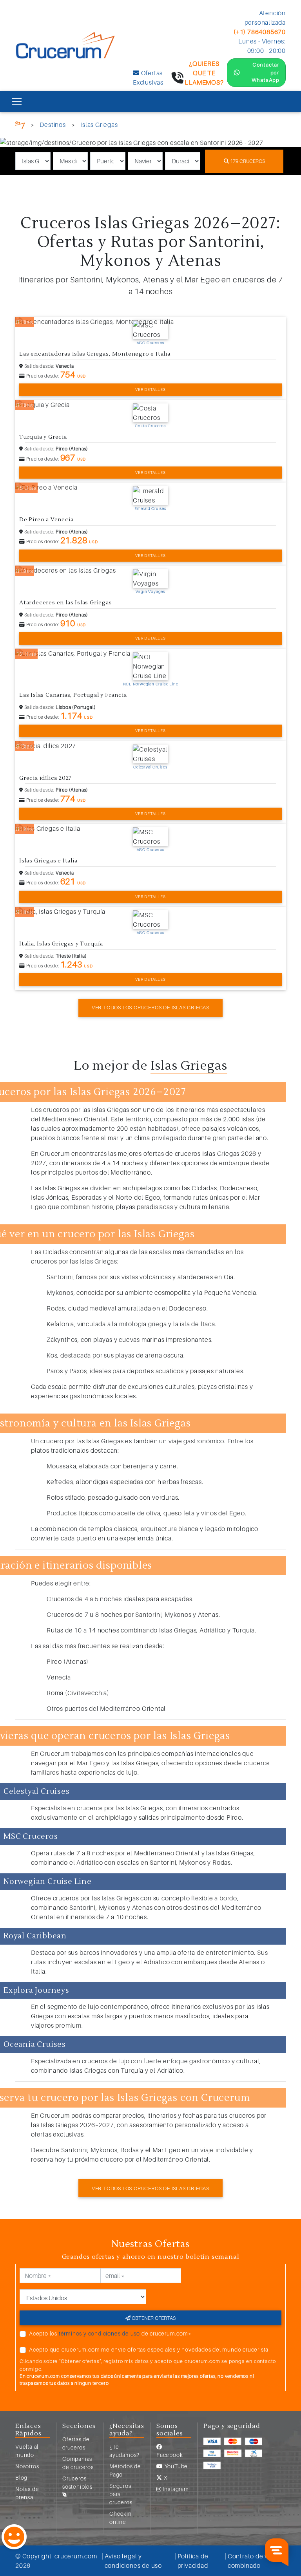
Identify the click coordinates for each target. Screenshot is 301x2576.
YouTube (175, 2466)
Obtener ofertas (153, 2318)
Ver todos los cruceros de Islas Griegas (150, 1007)
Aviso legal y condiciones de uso (133, 2561)
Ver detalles (150, 389)
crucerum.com (76, 2556)
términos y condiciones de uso (99, 2333)
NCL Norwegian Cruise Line (151, 684)
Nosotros (27, 2466)
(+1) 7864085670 (260, 32)
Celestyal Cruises (150, 767)
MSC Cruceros (151, 343)
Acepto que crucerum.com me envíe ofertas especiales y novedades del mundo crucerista (149, 2349)
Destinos (53, 125)
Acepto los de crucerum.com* (110, 2333)
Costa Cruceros (150, 426)
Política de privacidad (193, 2561)
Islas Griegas (99, 125)
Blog (21, 2477)
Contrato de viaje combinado (253, 2561)
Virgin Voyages (150, 591)
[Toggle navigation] (17, 101)
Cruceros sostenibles (77, 2482)
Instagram (175, 2489)
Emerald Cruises (150, 508)
